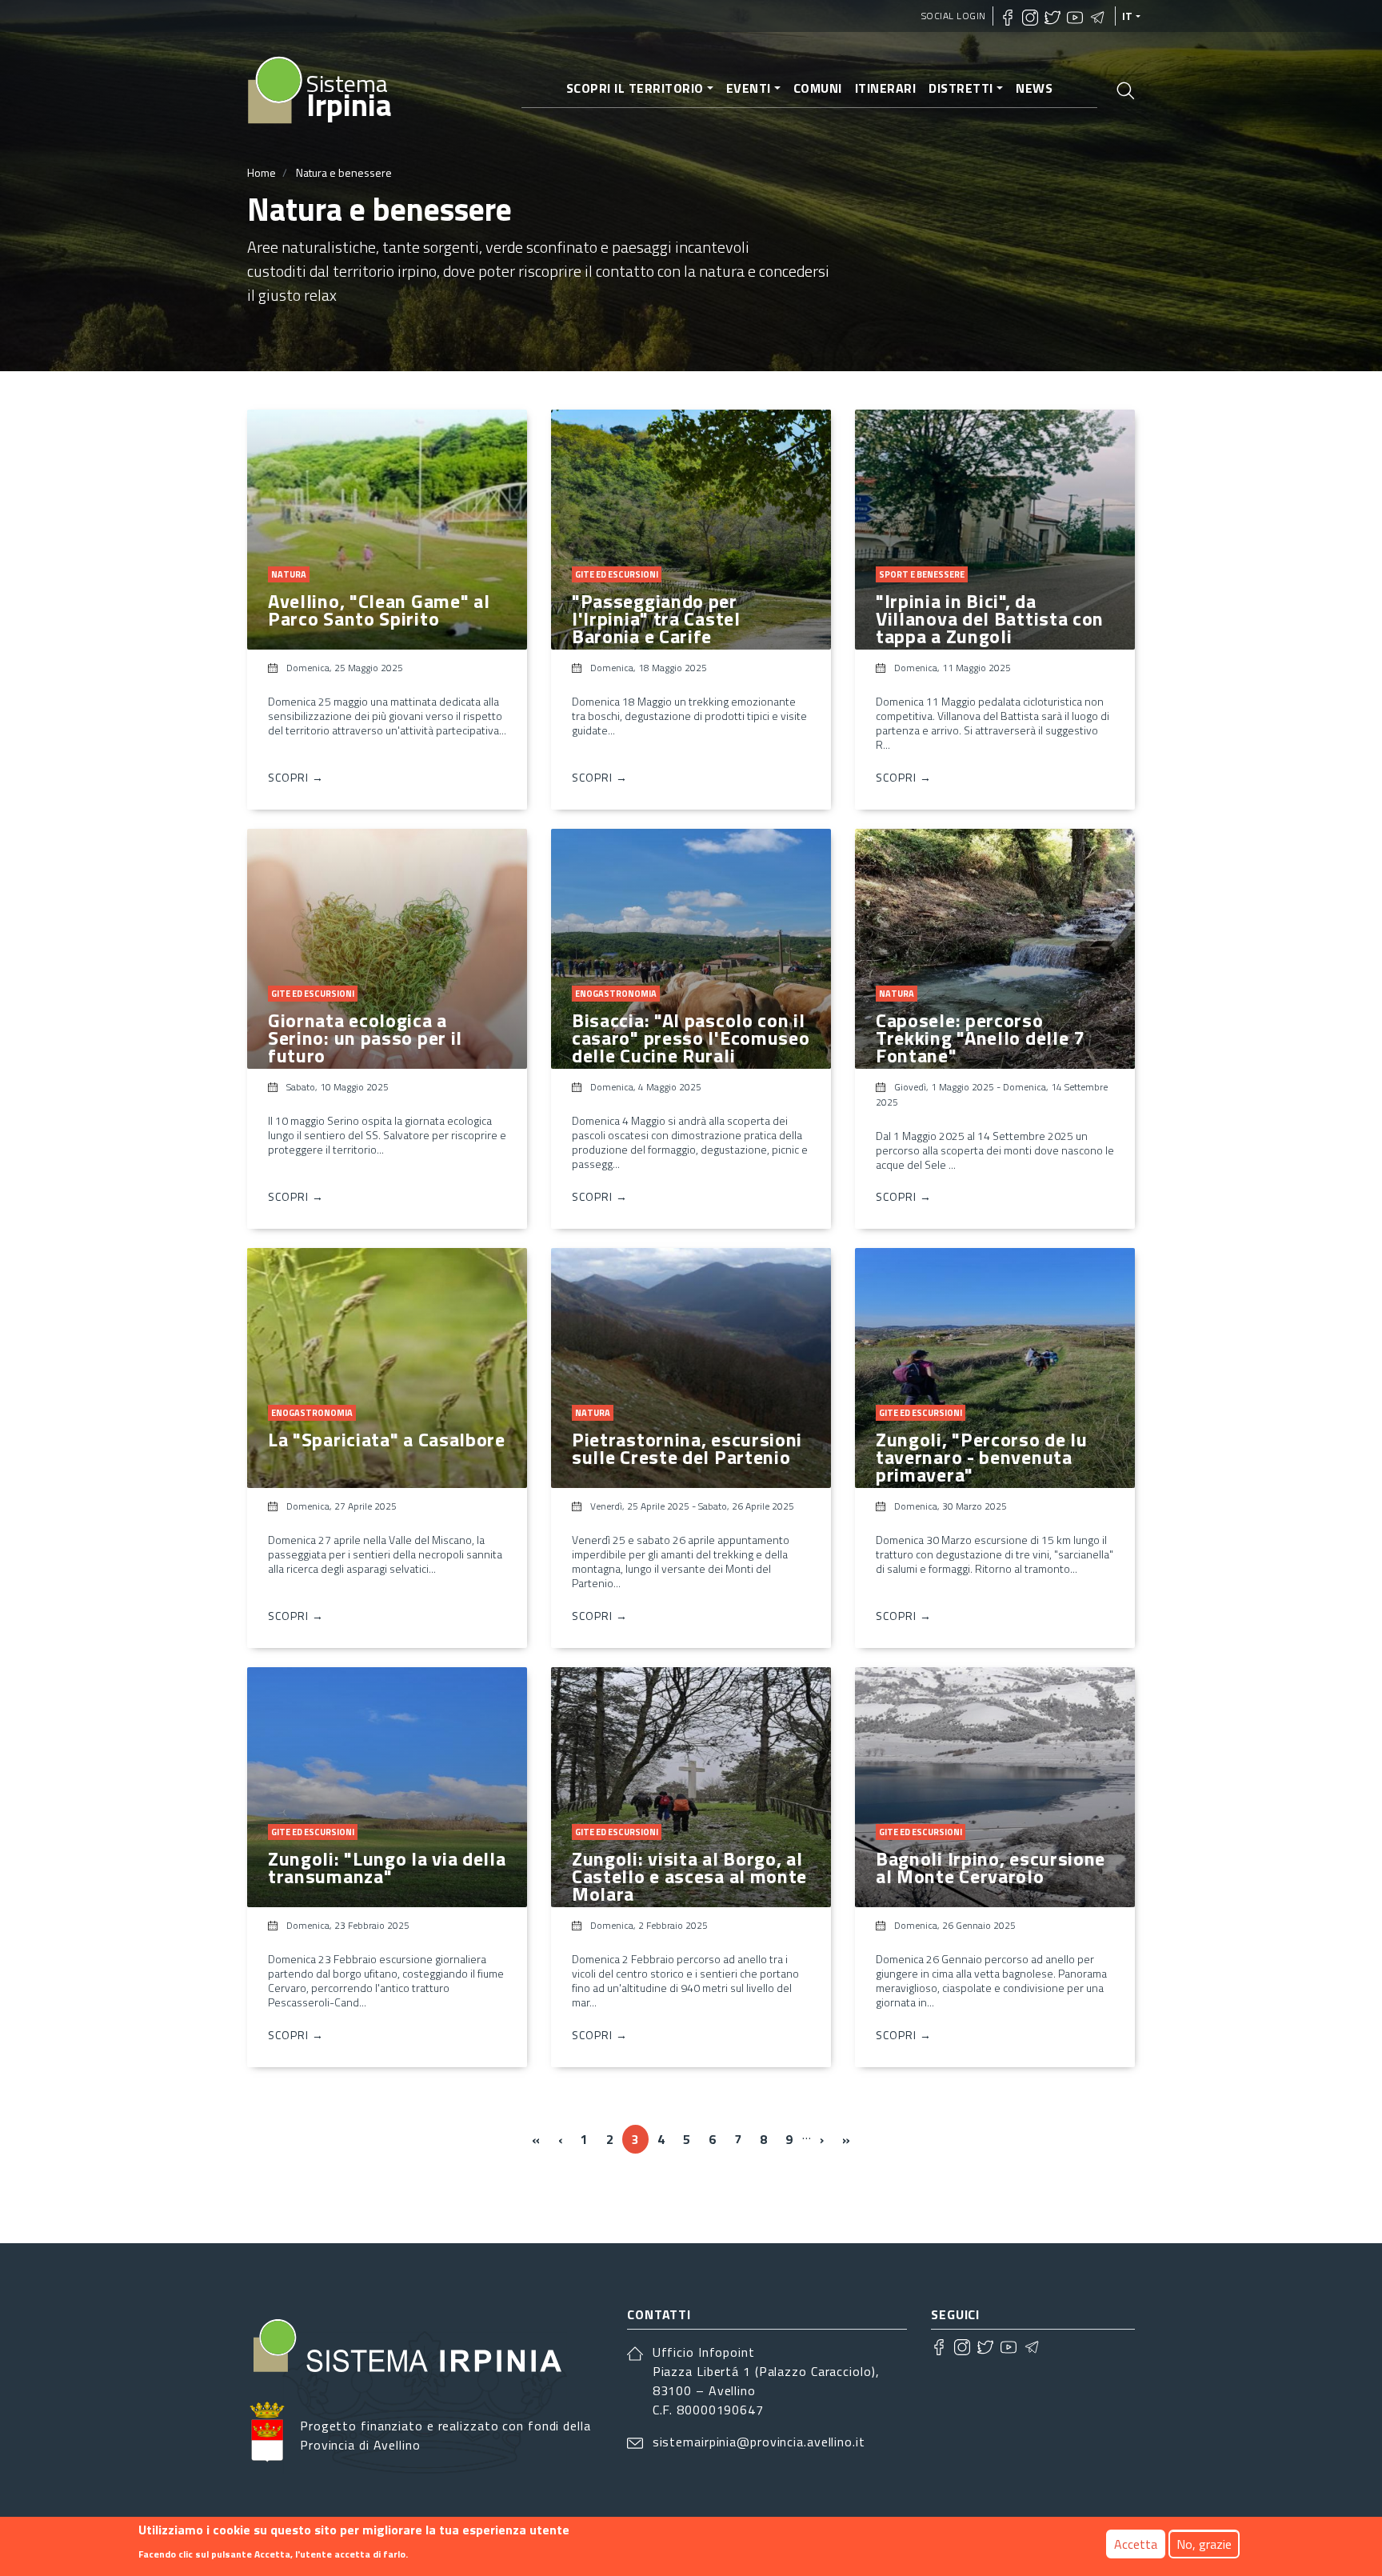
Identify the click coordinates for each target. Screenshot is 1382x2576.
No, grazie (1204, 2544)
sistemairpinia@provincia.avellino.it (759, 2442)
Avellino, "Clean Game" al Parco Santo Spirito (379, 610)
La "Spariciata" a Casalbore (387, 1439)
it (1128, 16)
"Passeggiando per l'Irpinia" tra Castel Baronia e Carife (656, 618)
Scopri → (296, 777)
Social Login (954, 16)
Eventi (749, 88)
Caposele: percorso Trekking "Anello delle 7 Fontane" (980, 1038)
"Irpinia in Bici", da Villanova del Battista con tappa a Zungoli (990, 618)
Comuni (818, 88)
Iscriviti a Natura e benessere (254, 2198)
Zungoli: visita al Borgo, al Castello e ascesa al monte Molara (689, 1876)
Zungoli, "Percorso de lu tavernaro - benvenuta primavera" (982, 1457)
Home (262, 172)
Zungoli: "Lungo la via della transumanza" (387, 1867)
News (1034, 88)
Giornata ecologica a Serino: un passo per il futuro (365, 1038)
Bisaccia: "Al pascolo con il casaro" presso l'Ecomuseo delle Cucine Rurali (691, 1038)
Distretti (961, 88)
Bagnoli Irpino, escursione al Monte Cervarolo (991, 1867)
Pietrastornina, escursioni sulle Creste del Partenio (687, 1448)
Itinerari (886, 88)
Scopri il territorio (635, 88)
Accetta (1136, 2544)
